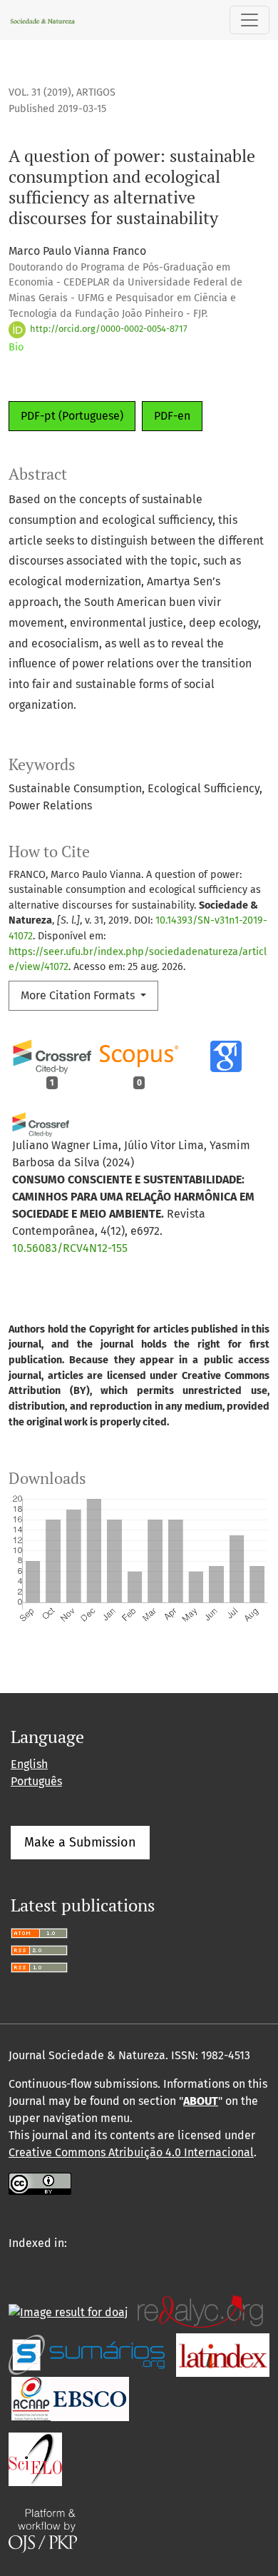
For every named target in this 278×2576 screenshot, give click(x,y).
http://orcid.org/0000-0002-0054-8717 (108, 329)
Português (36, 1781)
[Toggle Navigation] (249, 20)
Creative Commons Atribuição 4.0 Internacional (131, 2152)
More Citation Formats (79, 995)
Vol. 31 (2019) (40, 92)
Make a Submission (80, 1842)
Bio (16, 347)
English (29, 1764)
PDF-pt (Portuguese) (72, 416)
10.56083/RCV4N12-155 (70, 1248)
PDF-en (172, 416)
